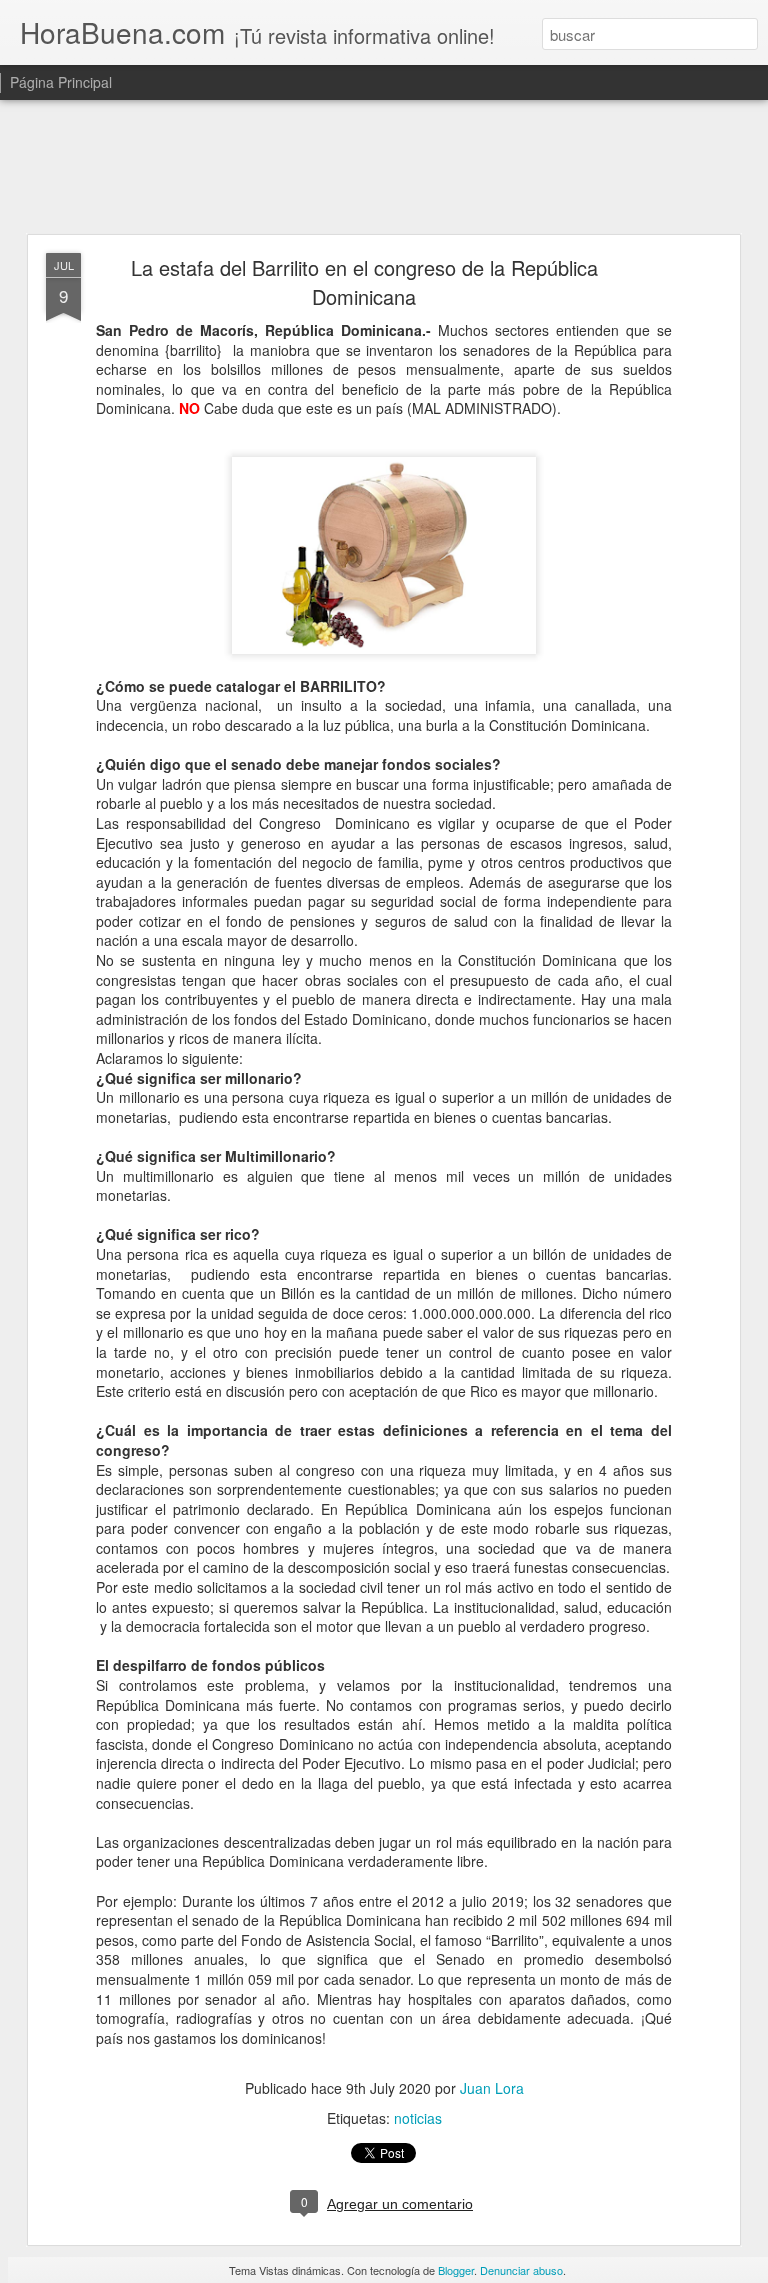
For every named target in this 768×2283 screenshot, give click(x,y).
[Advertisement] (384, 168)
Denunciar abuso (521, 2270)
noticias (418, 2118)
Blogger (456, 2270)
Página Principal (61, 82)
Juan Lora (492, 2088)
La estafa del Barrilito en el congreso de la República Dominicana (364, 282)
